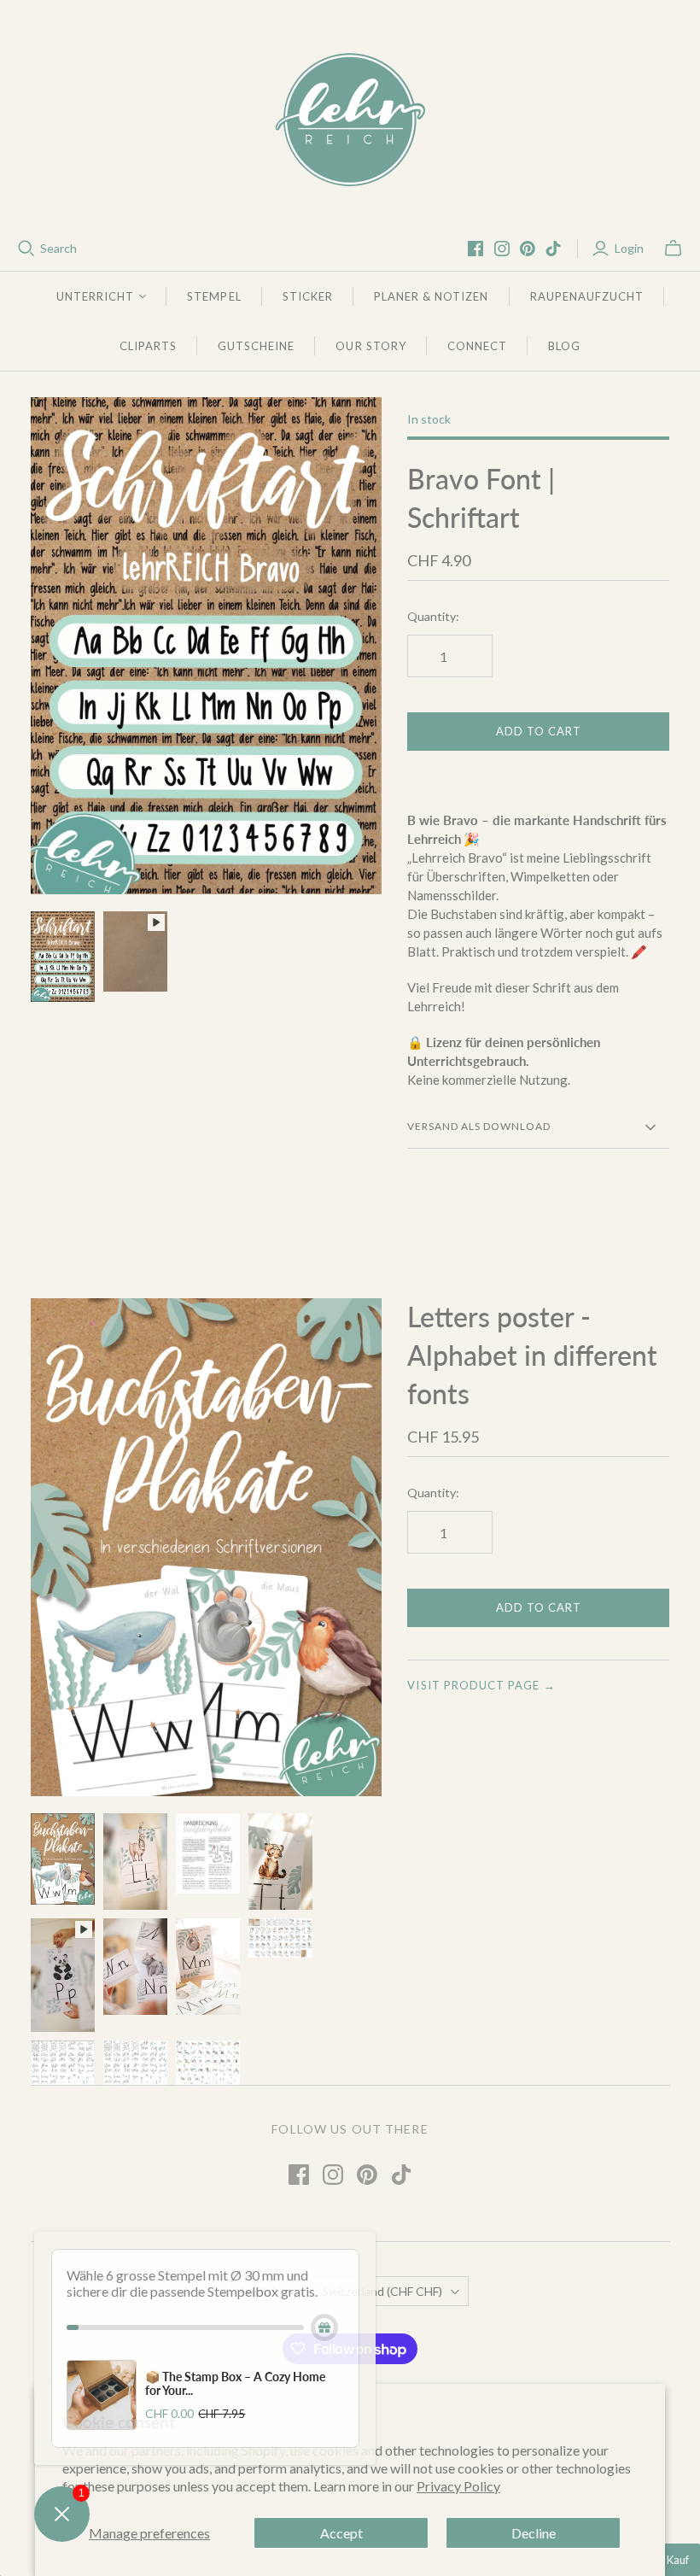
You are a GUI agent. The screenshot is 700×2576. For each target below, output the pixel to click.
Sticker (308, 296)
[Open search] (26, 249)
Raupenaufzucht (587, 296)
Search (58, 248)
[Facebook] (475, 249)
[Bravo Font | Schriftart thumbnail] (63, 957)
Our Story (370, 346)
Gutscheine (256, 346)
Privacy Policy (458, 2486)
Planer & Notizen (432, 296)
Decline (534, 2533)
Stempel (214, 296)
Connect (477, 346)
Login (629, 248)
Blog (564, 346)
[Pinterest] (528, 249)
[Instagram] (502, 249)
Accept (341, 2533)
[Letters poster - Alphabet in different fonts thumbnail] (63, 1859)
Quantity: (433, 616)
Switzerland (382, 2291)
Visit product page (481, 1685)
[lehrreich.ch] (350, 120)
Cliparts (148, 346)
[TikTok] (553, 249)
